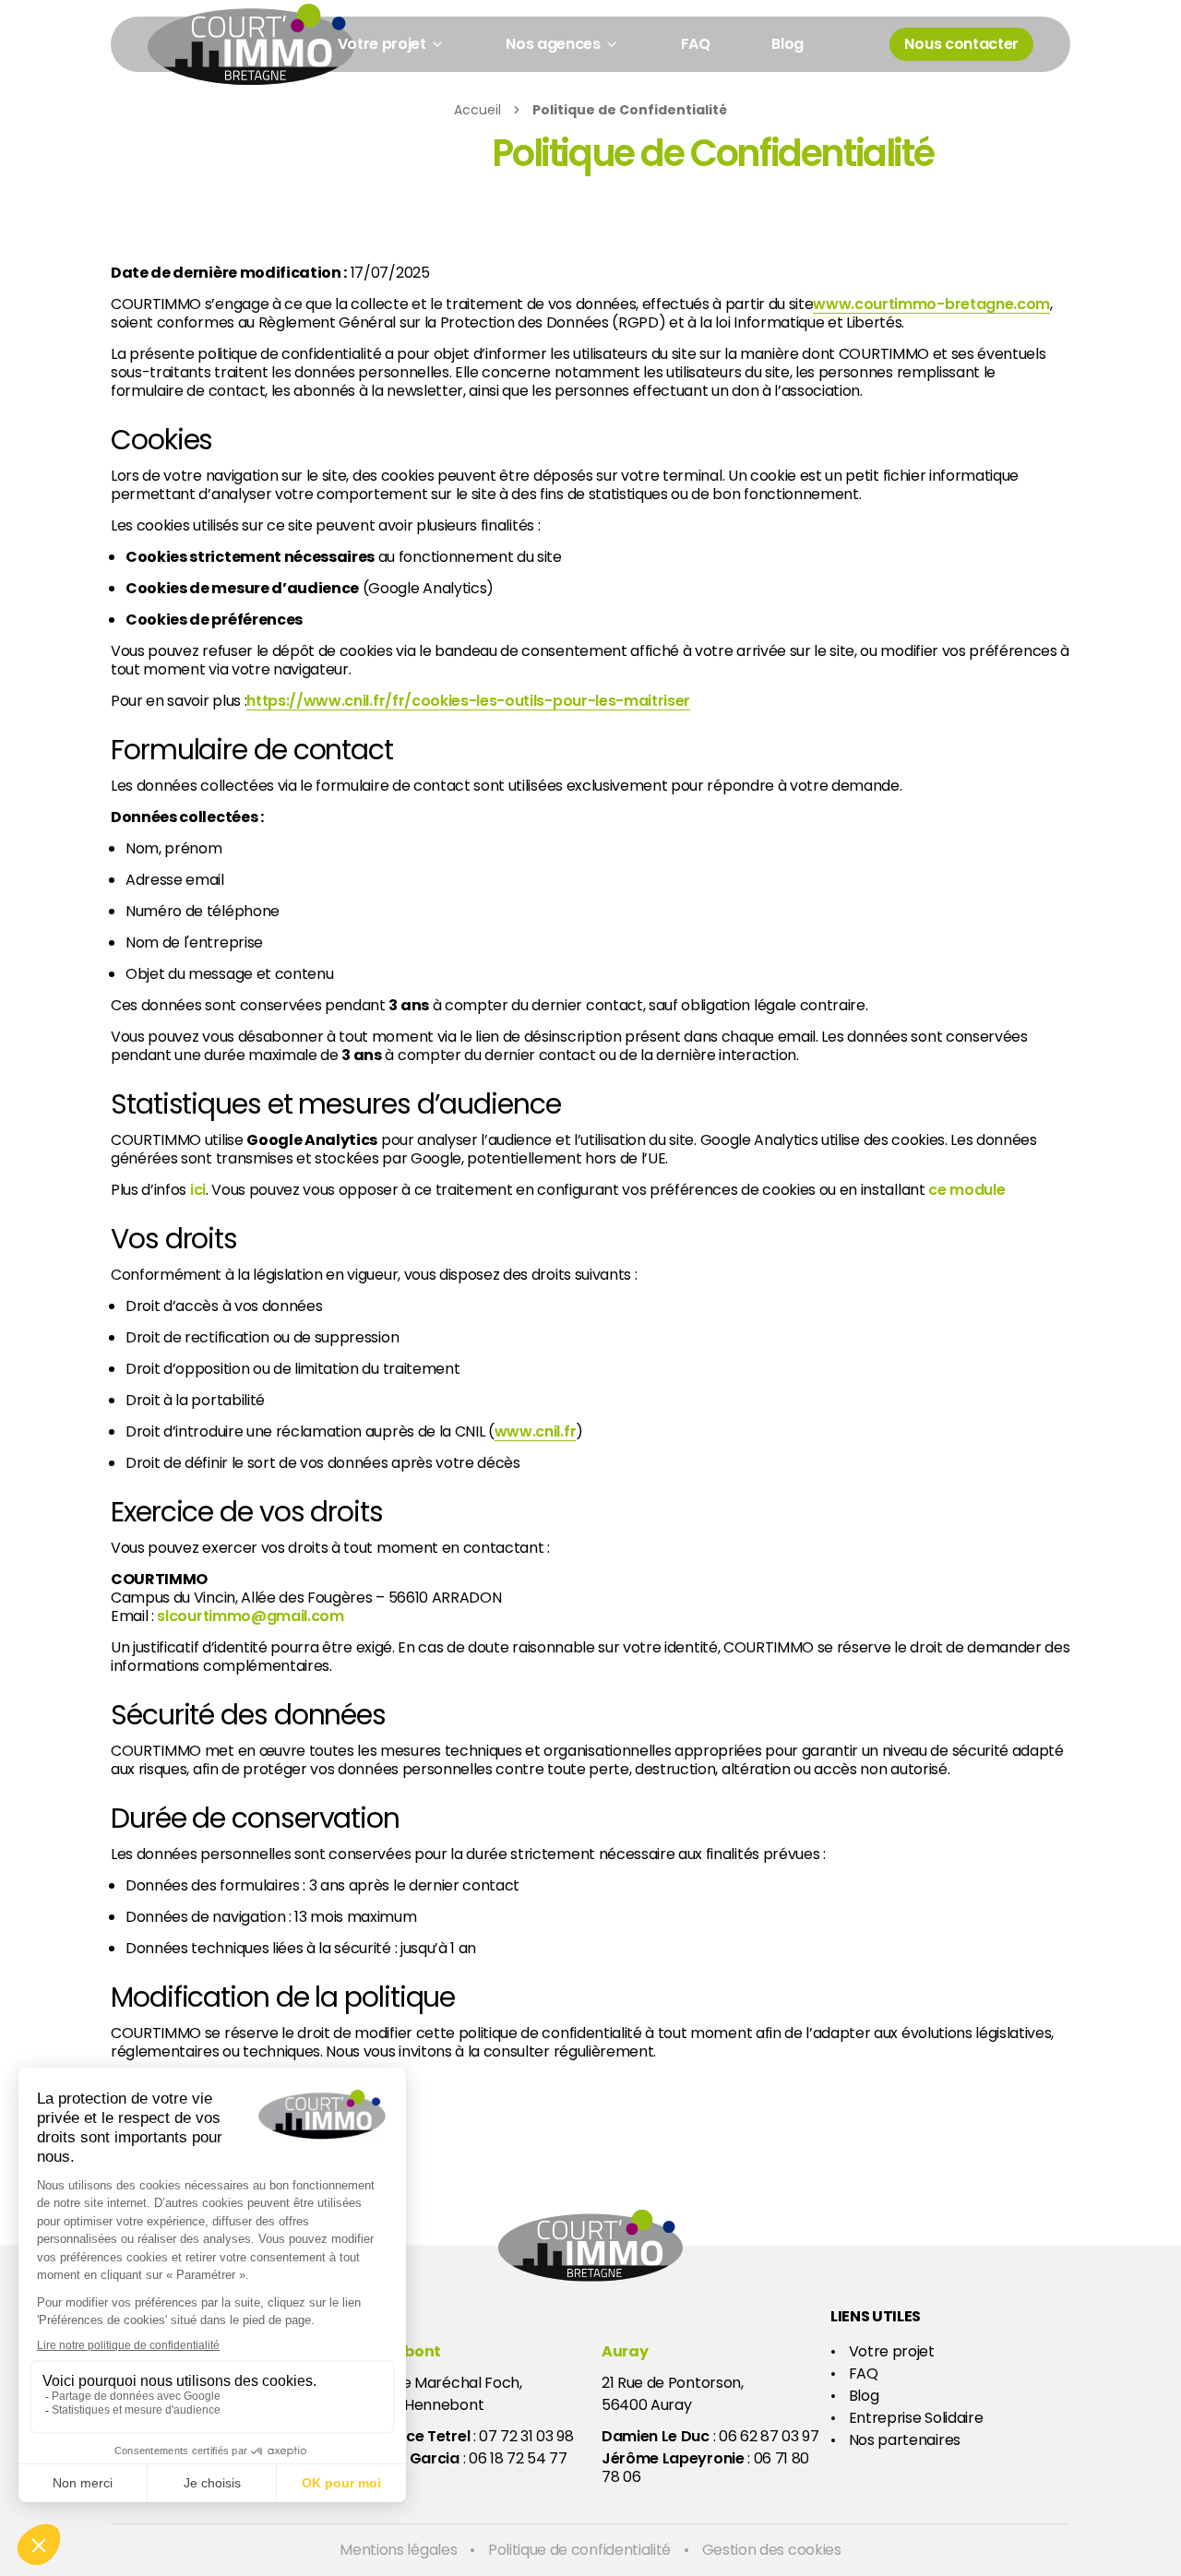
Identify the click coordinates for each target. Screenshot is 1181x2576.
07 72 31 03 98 (526, 2436)
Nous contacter (961, 44)
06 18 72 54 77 (518, 2458)
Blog (787, 44)
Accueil (477, 110)
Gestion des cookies (772, 2550)
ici (198, 1190)
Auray (625, 2351)
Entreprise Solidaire (916, 2418)
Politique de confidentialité (579, 2550)
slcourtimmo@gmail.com (250, 1616)
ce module (966, 1190)
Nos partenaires (905, 2440)
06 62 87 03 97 (769, 2436)
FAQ (696, 44)
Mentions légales (398, 2550)
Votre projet (892, 2352)
